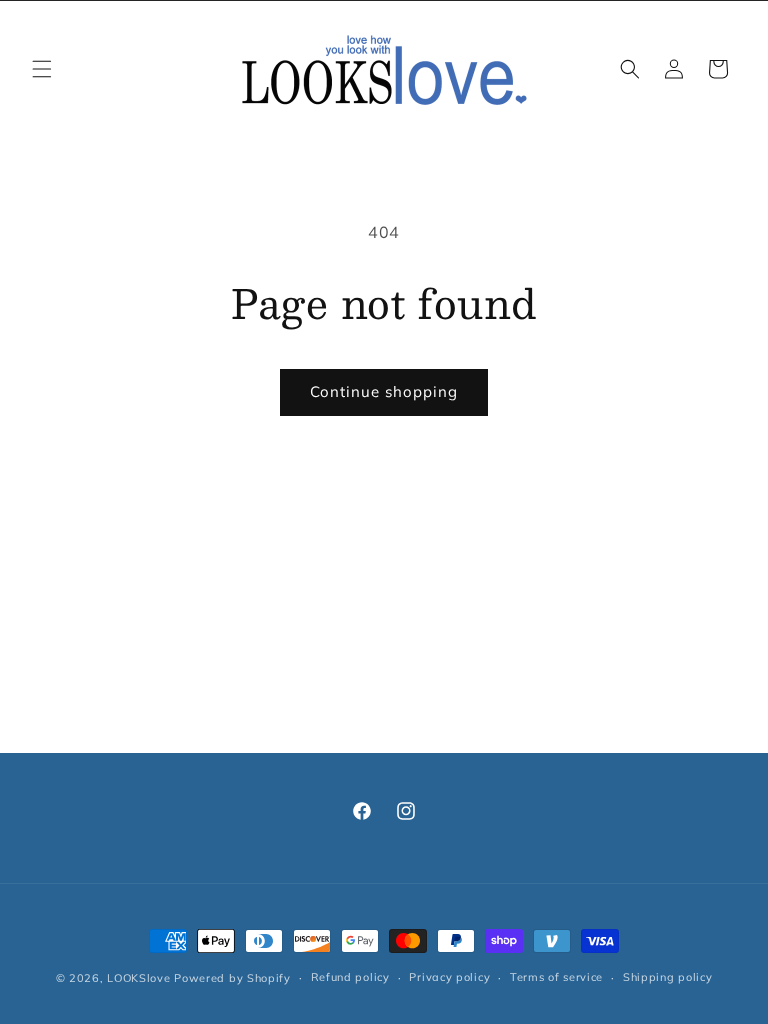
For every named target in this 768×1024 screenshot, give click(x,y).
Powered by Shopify (232, 978)
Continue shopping (384, 391)
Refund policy (350, 977)
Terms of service (556, 977)
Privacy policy (449, 977)
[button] (42, 69)
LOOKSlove (138, 978)
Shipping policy (668, 977)
